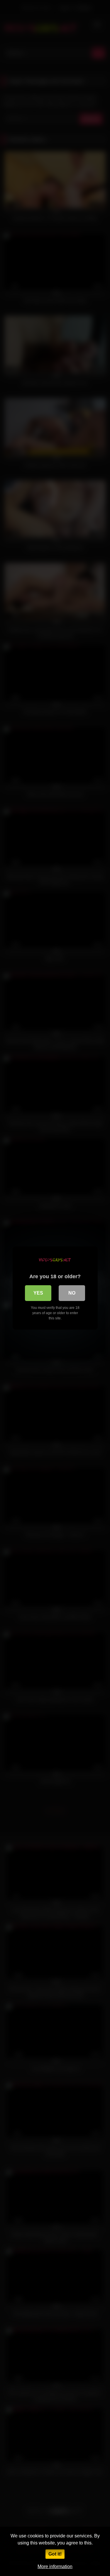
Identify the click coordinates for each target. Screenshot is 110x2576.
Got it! (55, 2554)
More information (55, 2567)
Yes (38, 1293)
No (72, 1293)
